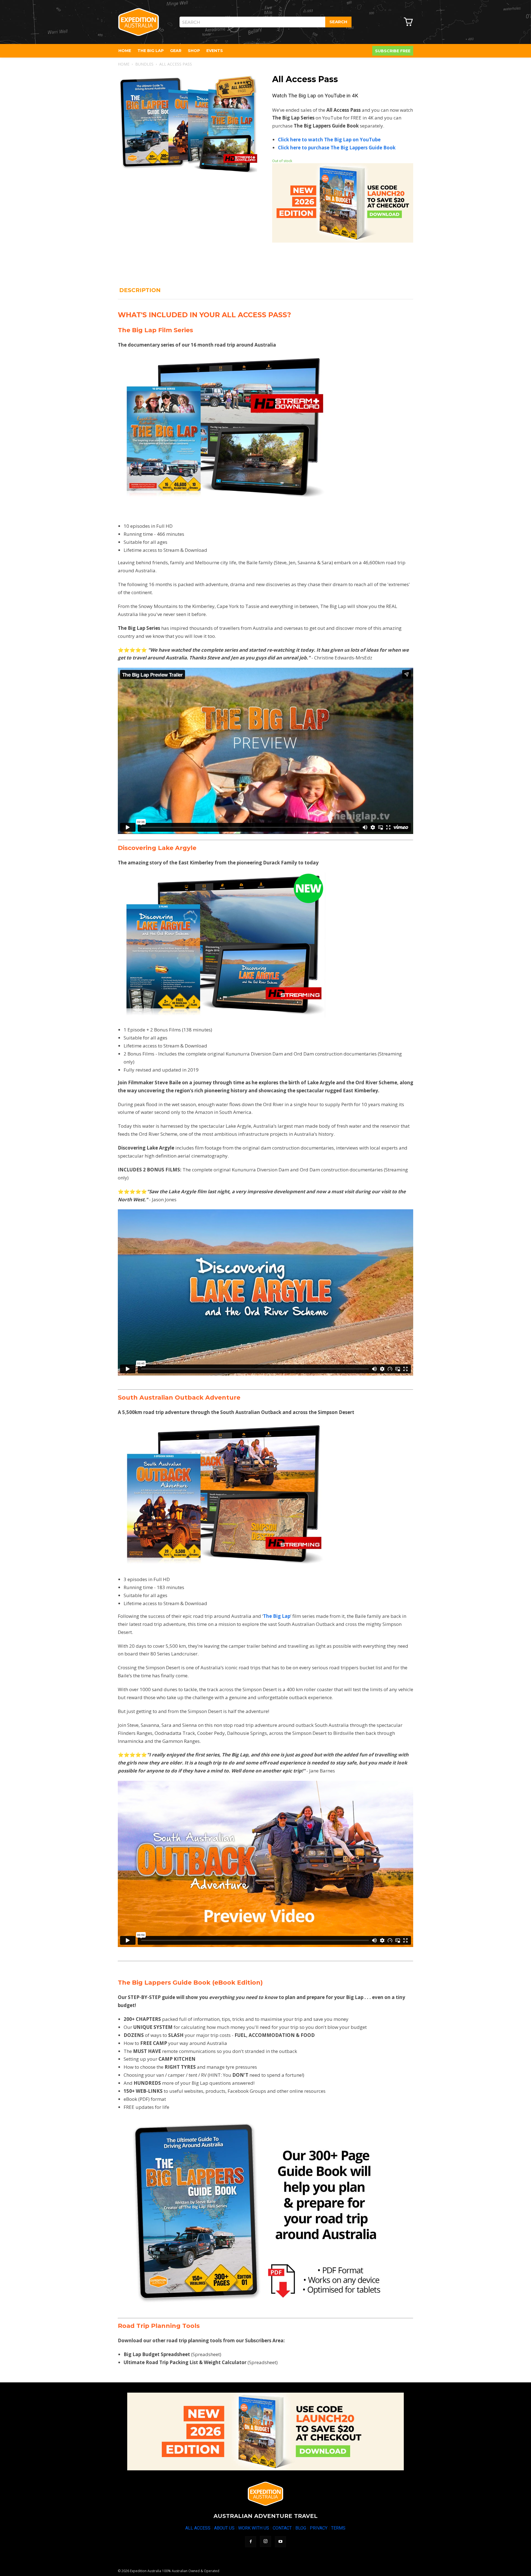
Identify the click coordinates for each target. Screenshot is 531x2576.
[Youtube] (280, 2542)
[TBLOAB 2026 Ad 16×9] (343, 241)
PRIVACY (319, 2528)
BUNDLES (144, 64)
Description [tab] (140, 290)
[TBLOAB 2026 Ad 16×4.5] (265, 2431)
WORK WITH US (254, 2528)
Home (124, 64)
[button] (250, 84)
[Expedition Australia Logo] (139, 22)
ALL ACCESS (198, 2528)
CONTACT (282, 2528)
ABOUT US (224, 2528)
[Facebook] (251, 2542)
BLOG (301, 2528)
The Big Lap (277, 1616)
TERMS (338, 2528)
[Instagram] (265, 2541)
